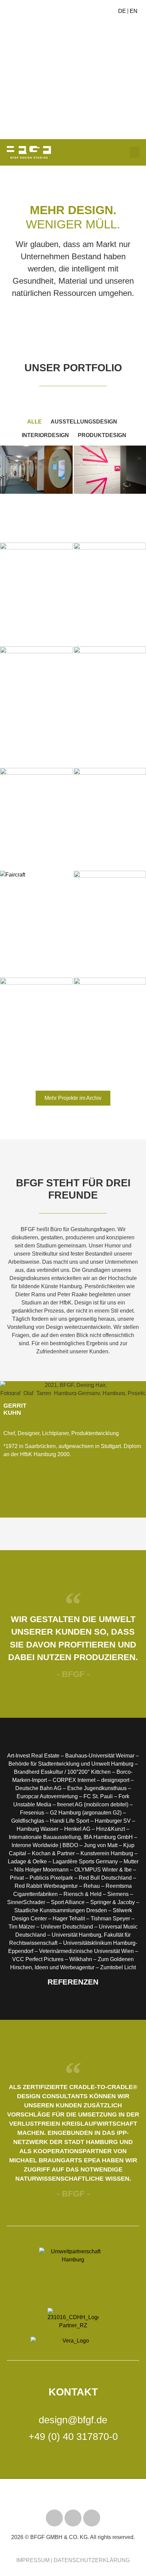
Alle (34, 422)
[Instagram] (73, 2518)
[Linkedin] (12, 1502)
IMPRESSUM (33, 2560)
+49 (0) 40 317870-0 (73, 2437)
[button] (3, 65)
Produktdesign (102, 435)
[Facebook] (92, 2518)
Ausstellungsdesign (84, 422)
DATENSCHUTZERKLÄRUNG (92, 2560)
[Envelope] (34, 1502)
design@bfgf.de (73, 2420)
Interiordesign (45, 435)
